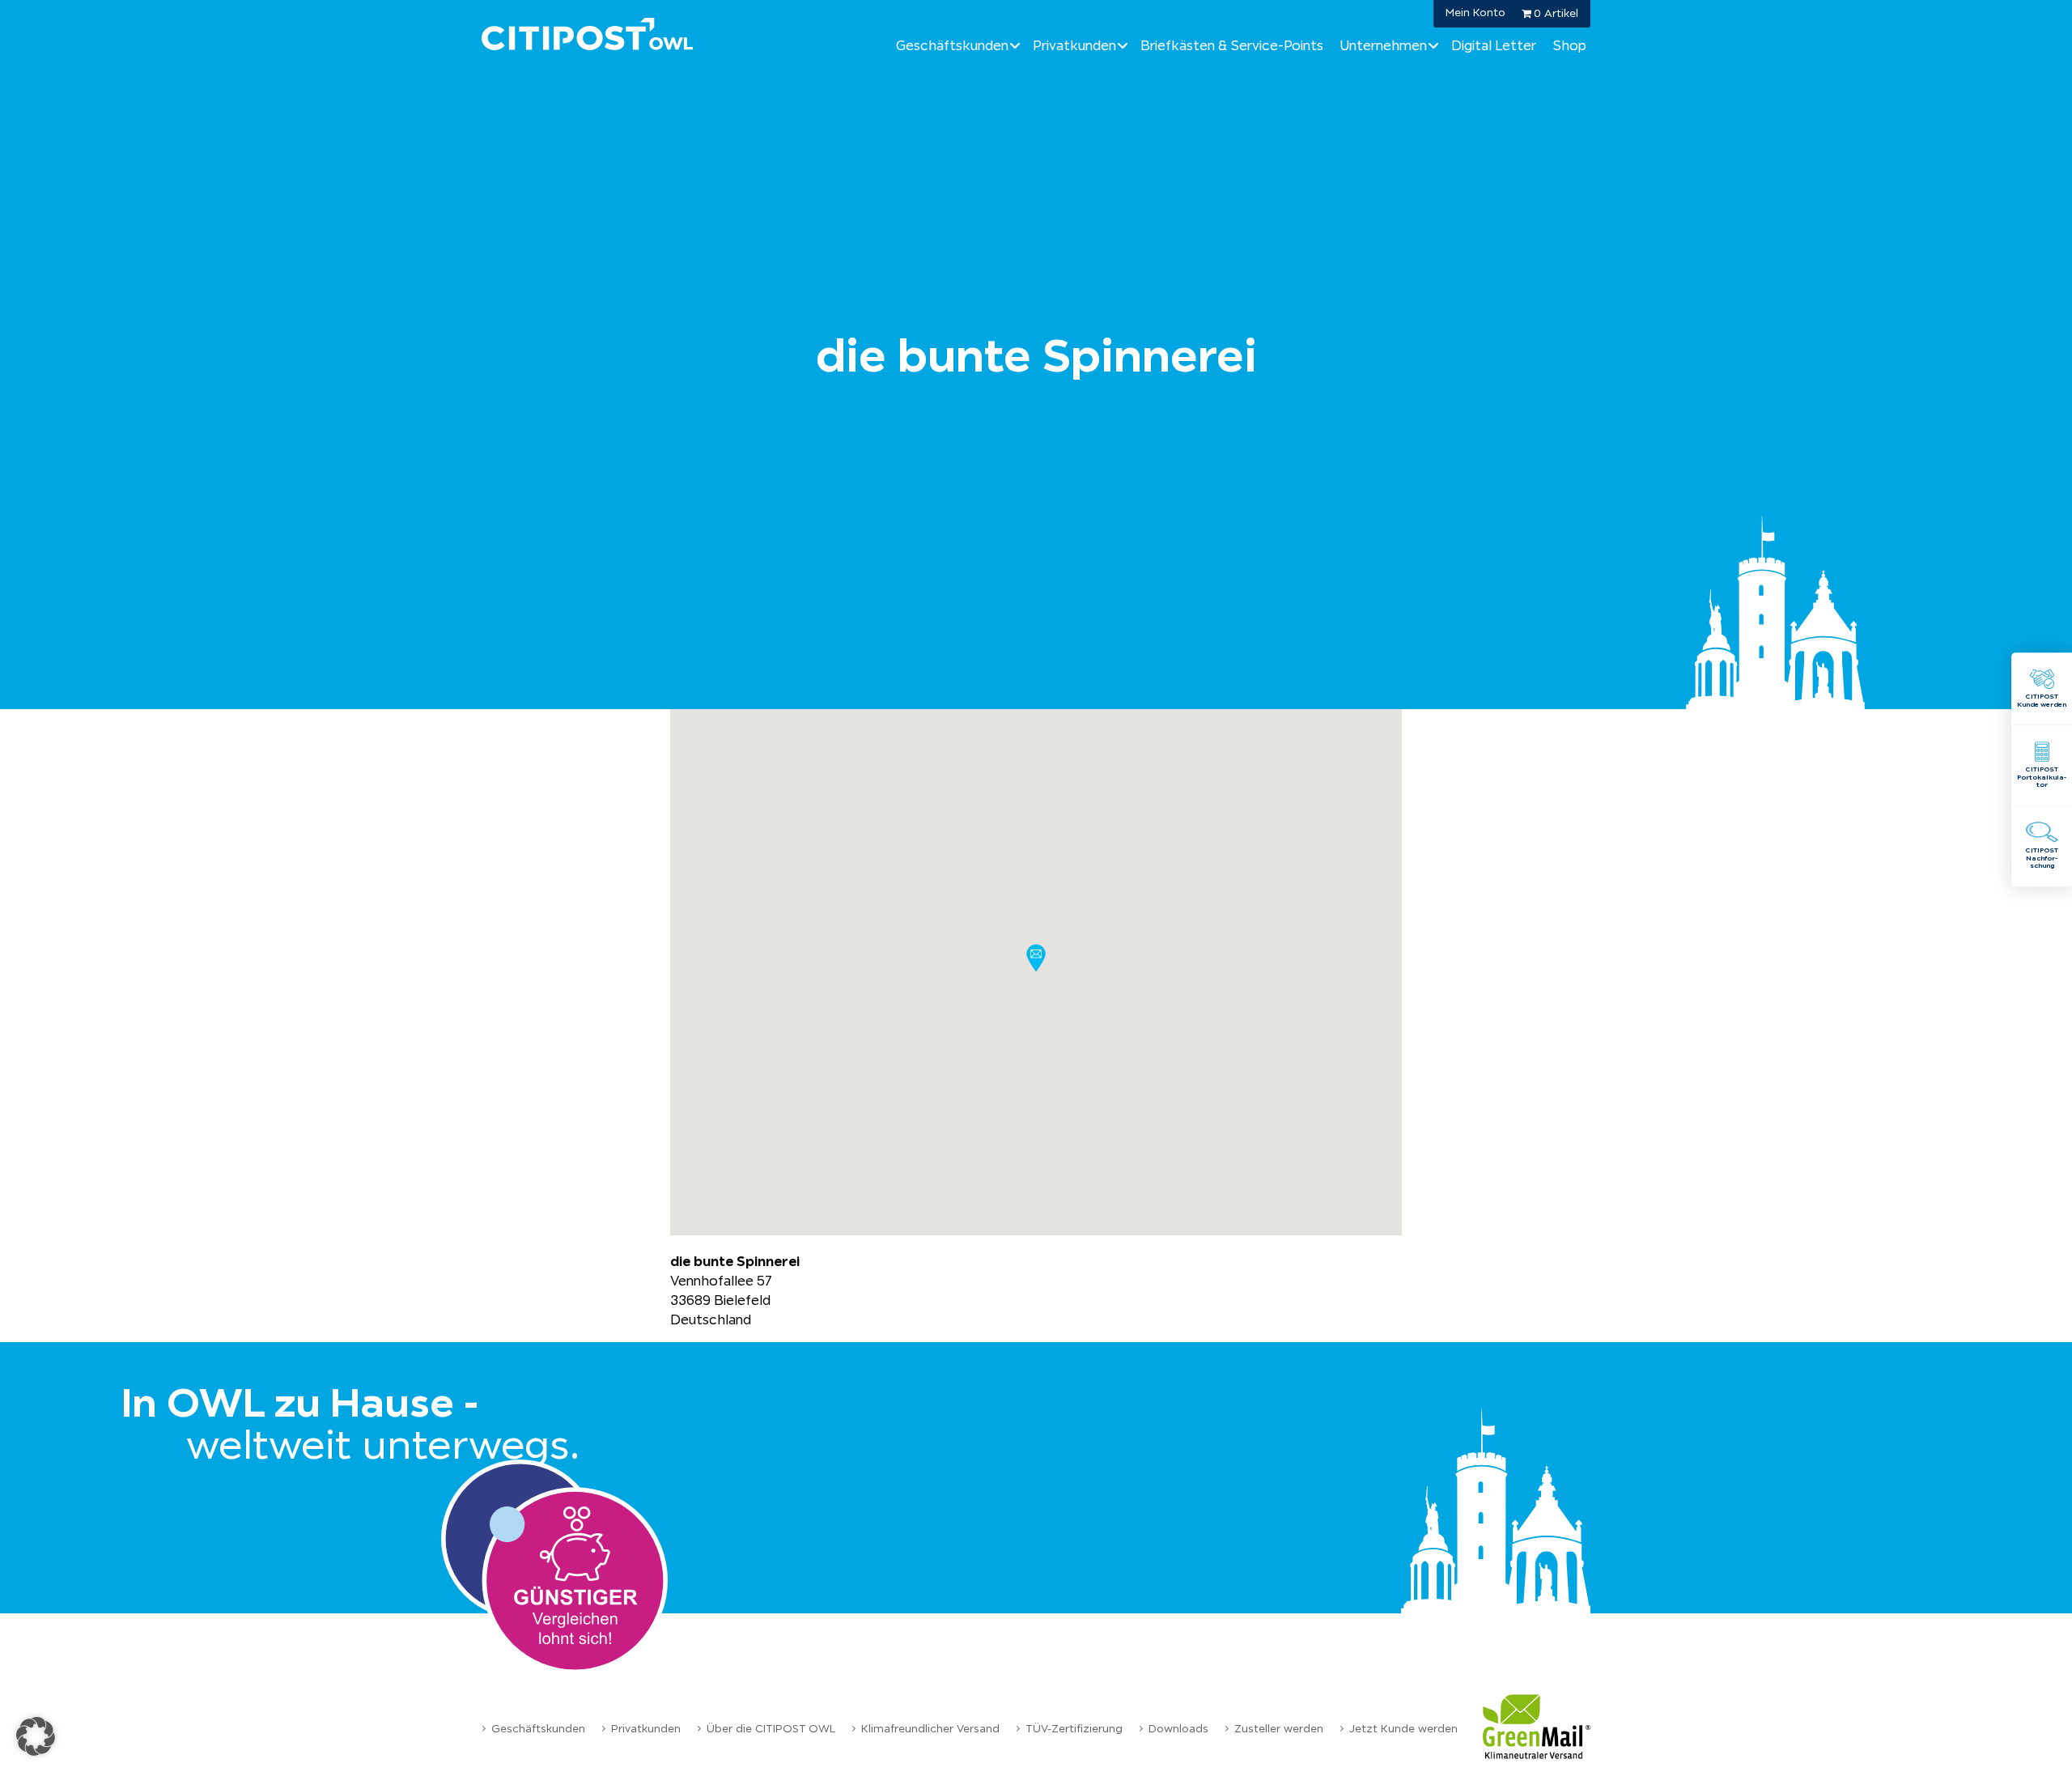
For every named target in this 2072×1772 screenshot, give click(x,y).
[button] (1036, 958)
